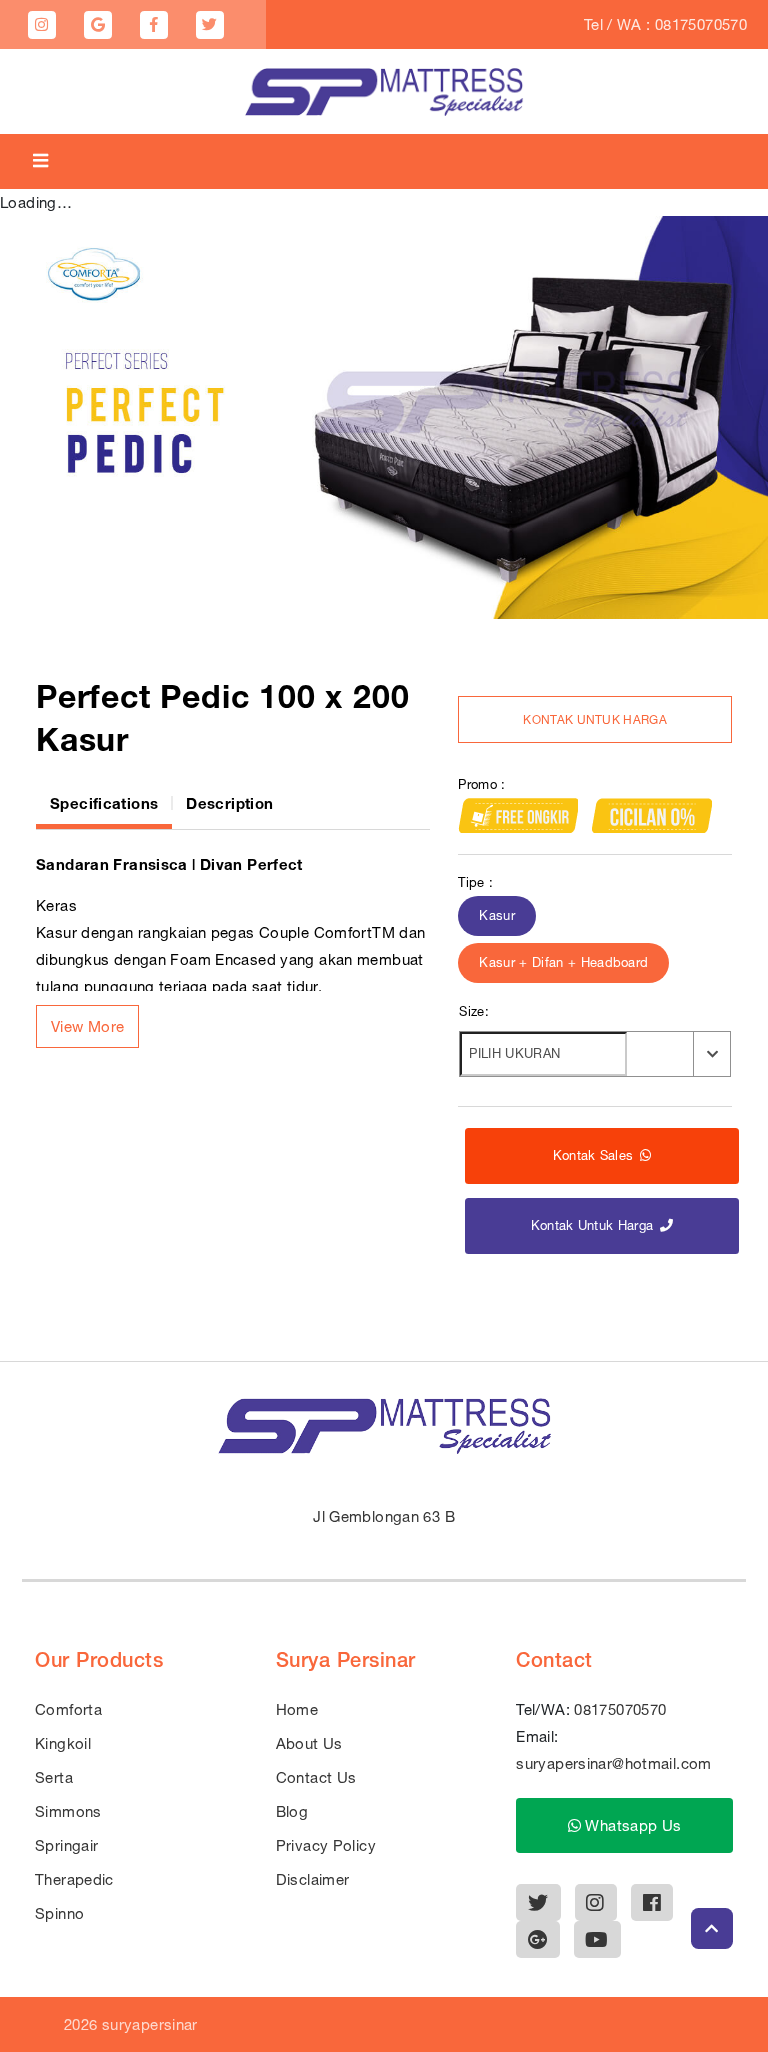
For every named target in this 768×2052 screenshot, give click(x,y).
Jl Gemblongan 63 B (384, 1516)
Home (297, 1709)
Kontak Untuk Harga (594, 720)
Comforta (68, 1709)
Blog (292, 1811)
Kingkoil (63, 1743)
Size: (474, 1011)
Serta (54, 1777)
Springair (66, 1845)
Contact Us (316, 1777)
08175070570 (620, 1709)
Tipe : (475, 882)
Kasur (497, 915)
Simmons (68, 1811)
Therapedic (74, 1879)
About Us (309, 1743)
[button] (87, 1026)
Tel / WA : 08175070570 (665, 24)
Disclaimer (313, 1879)
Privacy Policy (326, 1845)
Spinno (59, 1913)
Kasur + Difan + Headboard (563, 962)
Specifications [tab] (104, 803)
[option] (384, 417)
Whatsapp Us (631, 1825)
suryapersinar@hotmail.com (613, 1763)
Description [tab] (229, 803)
